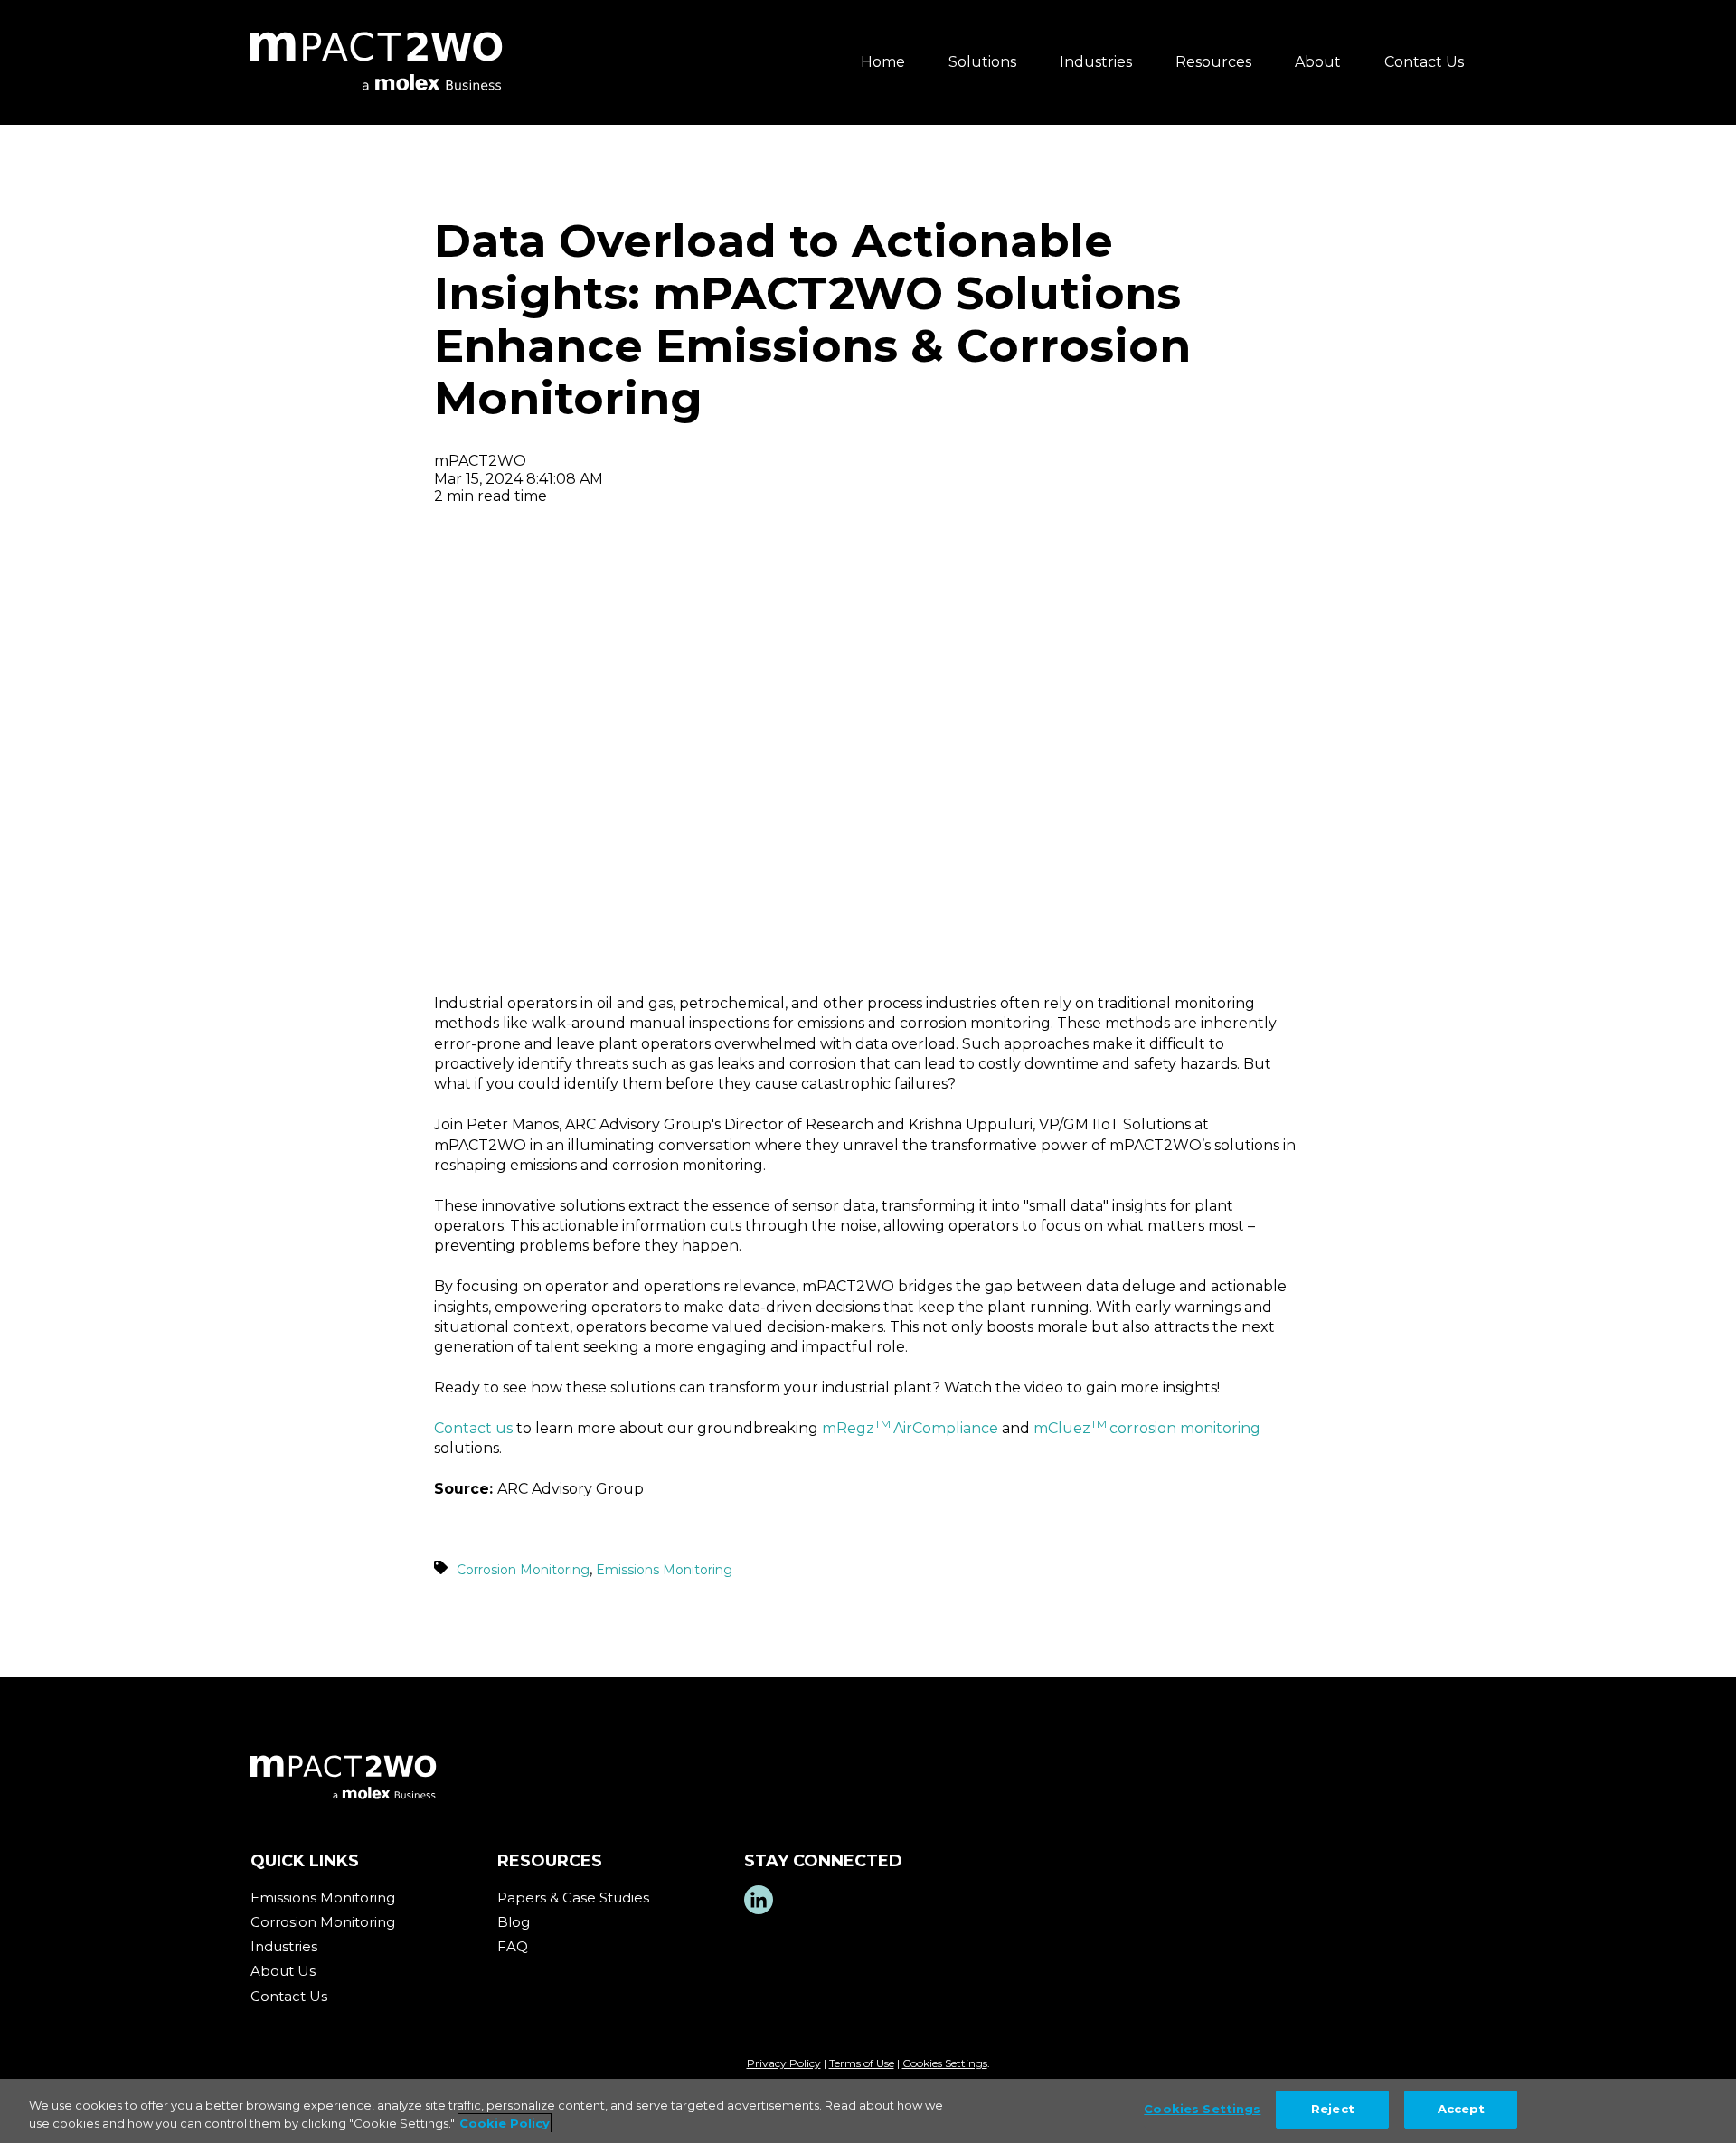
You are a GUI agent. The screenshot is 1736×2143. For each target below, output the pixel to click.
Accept (1462, 2109)
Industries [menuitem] (1096, 62)
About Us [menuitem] (283, 1971)
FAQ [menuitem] (513, 1946)
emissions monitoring (664, 1570)
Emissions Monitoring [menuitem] (323, 1898)
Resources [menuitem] (1213, 62)
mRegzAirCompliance (910, 1428)
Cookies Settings (945, 2063)
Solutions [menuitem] (982, 62)
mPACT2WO (480, 461)
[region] (868, 2111)
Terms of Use (862, 2063)
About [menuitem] (1318, 62)
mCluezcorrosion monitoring (1147, 1428)
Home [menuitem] (883, 62)
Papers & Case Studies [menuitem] (573, 1898)
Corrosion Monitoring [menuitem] (323, 1922)
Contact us (473, 1428)
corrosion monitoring (523, 1570)
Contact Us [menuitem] (1424, 62)
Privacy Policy (784, 2063)
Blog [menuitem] (514, 1922)
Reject (1333, 2109)
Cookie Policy (505, 2123)
